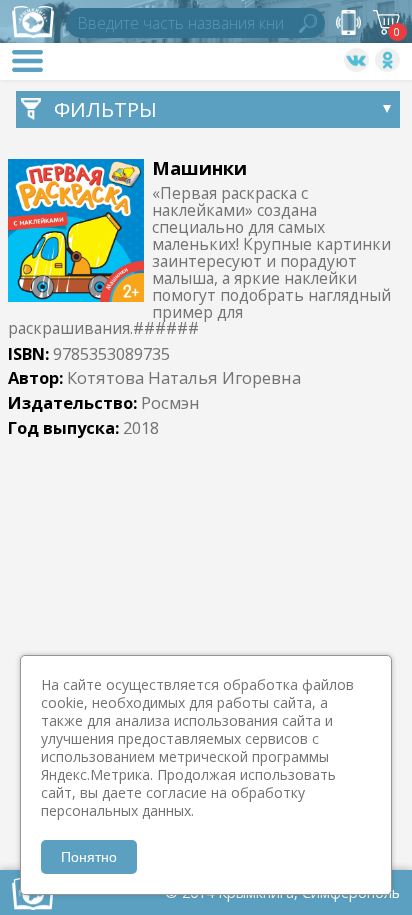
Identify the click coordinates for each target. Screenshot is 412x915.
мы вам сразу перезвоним (348, 22)
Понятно (89, 857)
